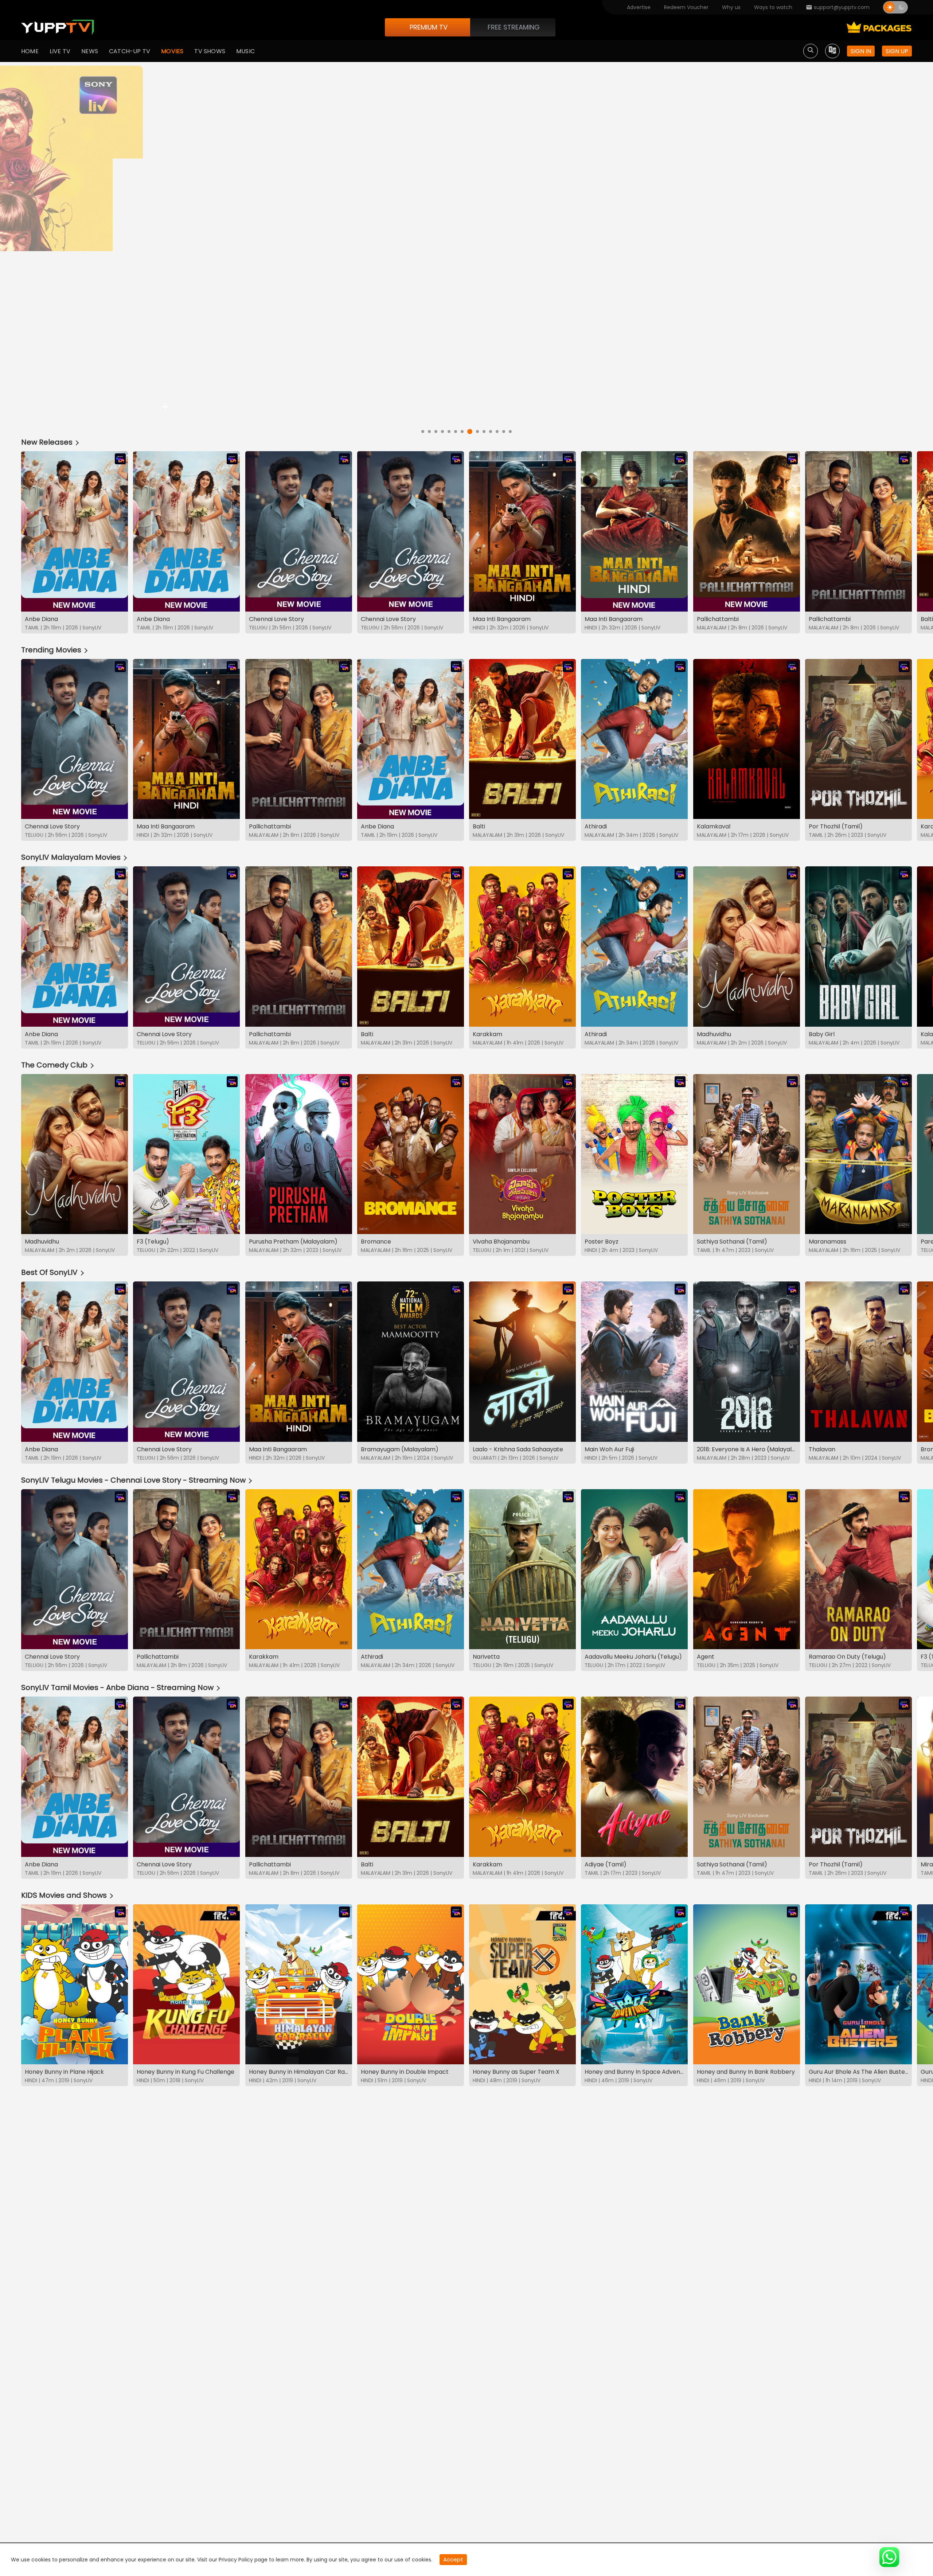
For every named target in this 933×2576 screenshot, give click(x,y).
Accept (453, 2559)
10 (482, 432)
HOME (30, 51)
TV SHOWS (210, 51)
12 (497, 432)
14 (510, 432)
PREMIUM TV (429, 27)
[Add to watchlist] (165, 407)
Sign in (861, 51)
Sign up (897, 51)
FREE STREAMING (514, 27)
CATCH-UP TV (130, 51)
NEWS (90, 51)
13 (504, 432)
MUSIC (245, 51)
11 (488, 430)
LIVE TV (60, 51)
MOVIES (172, 51)
